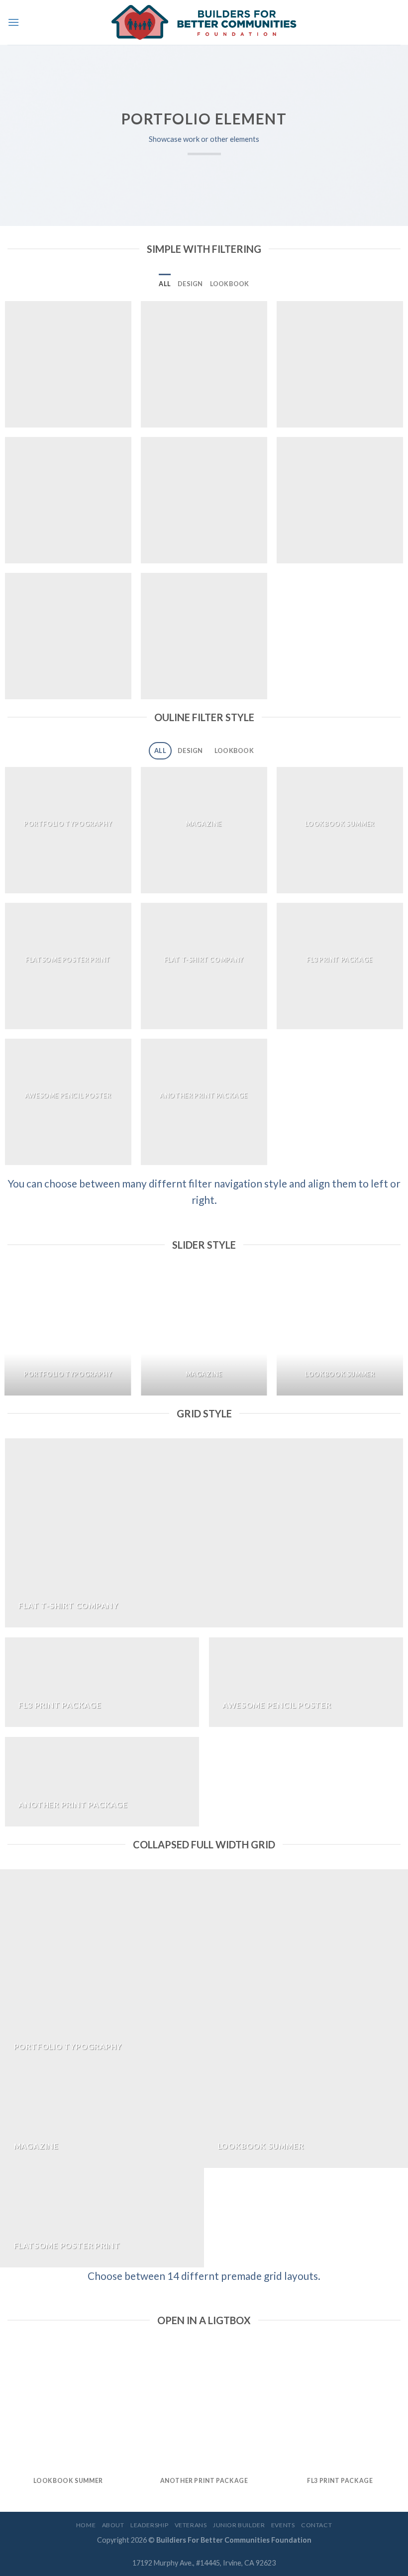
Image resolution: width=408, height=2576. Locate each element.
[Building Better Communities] (204, 22)
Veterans (191, 2525)
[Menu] (13, 22)
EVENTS (283, 2525)
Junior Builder (239, 2525)
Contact (316, 2525)
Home (86, 2525)
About (113, 2525)
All (165, 284)
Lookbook (230, 284)
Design (190, 284)
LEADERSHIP (149, 2525)
